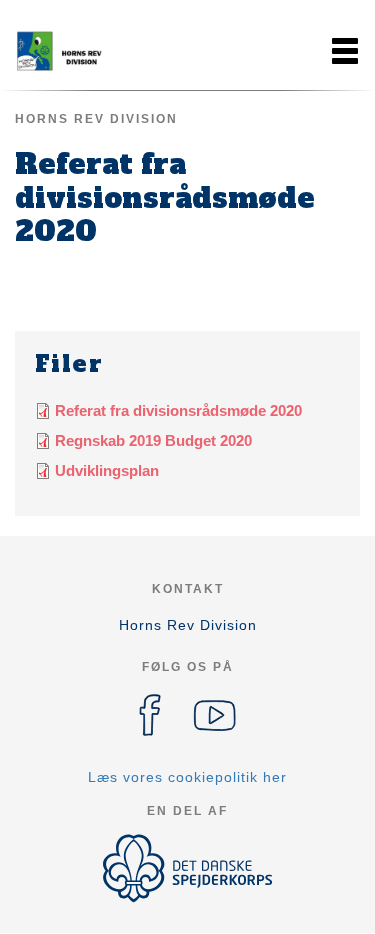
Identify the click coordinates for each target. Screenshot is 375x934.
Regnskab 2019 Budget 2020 (153, 440)
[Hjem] (65, 51)
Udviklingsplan (107, 470)
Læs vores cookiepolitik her (187, 777)
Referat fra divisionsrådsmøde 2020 (178, 410)
